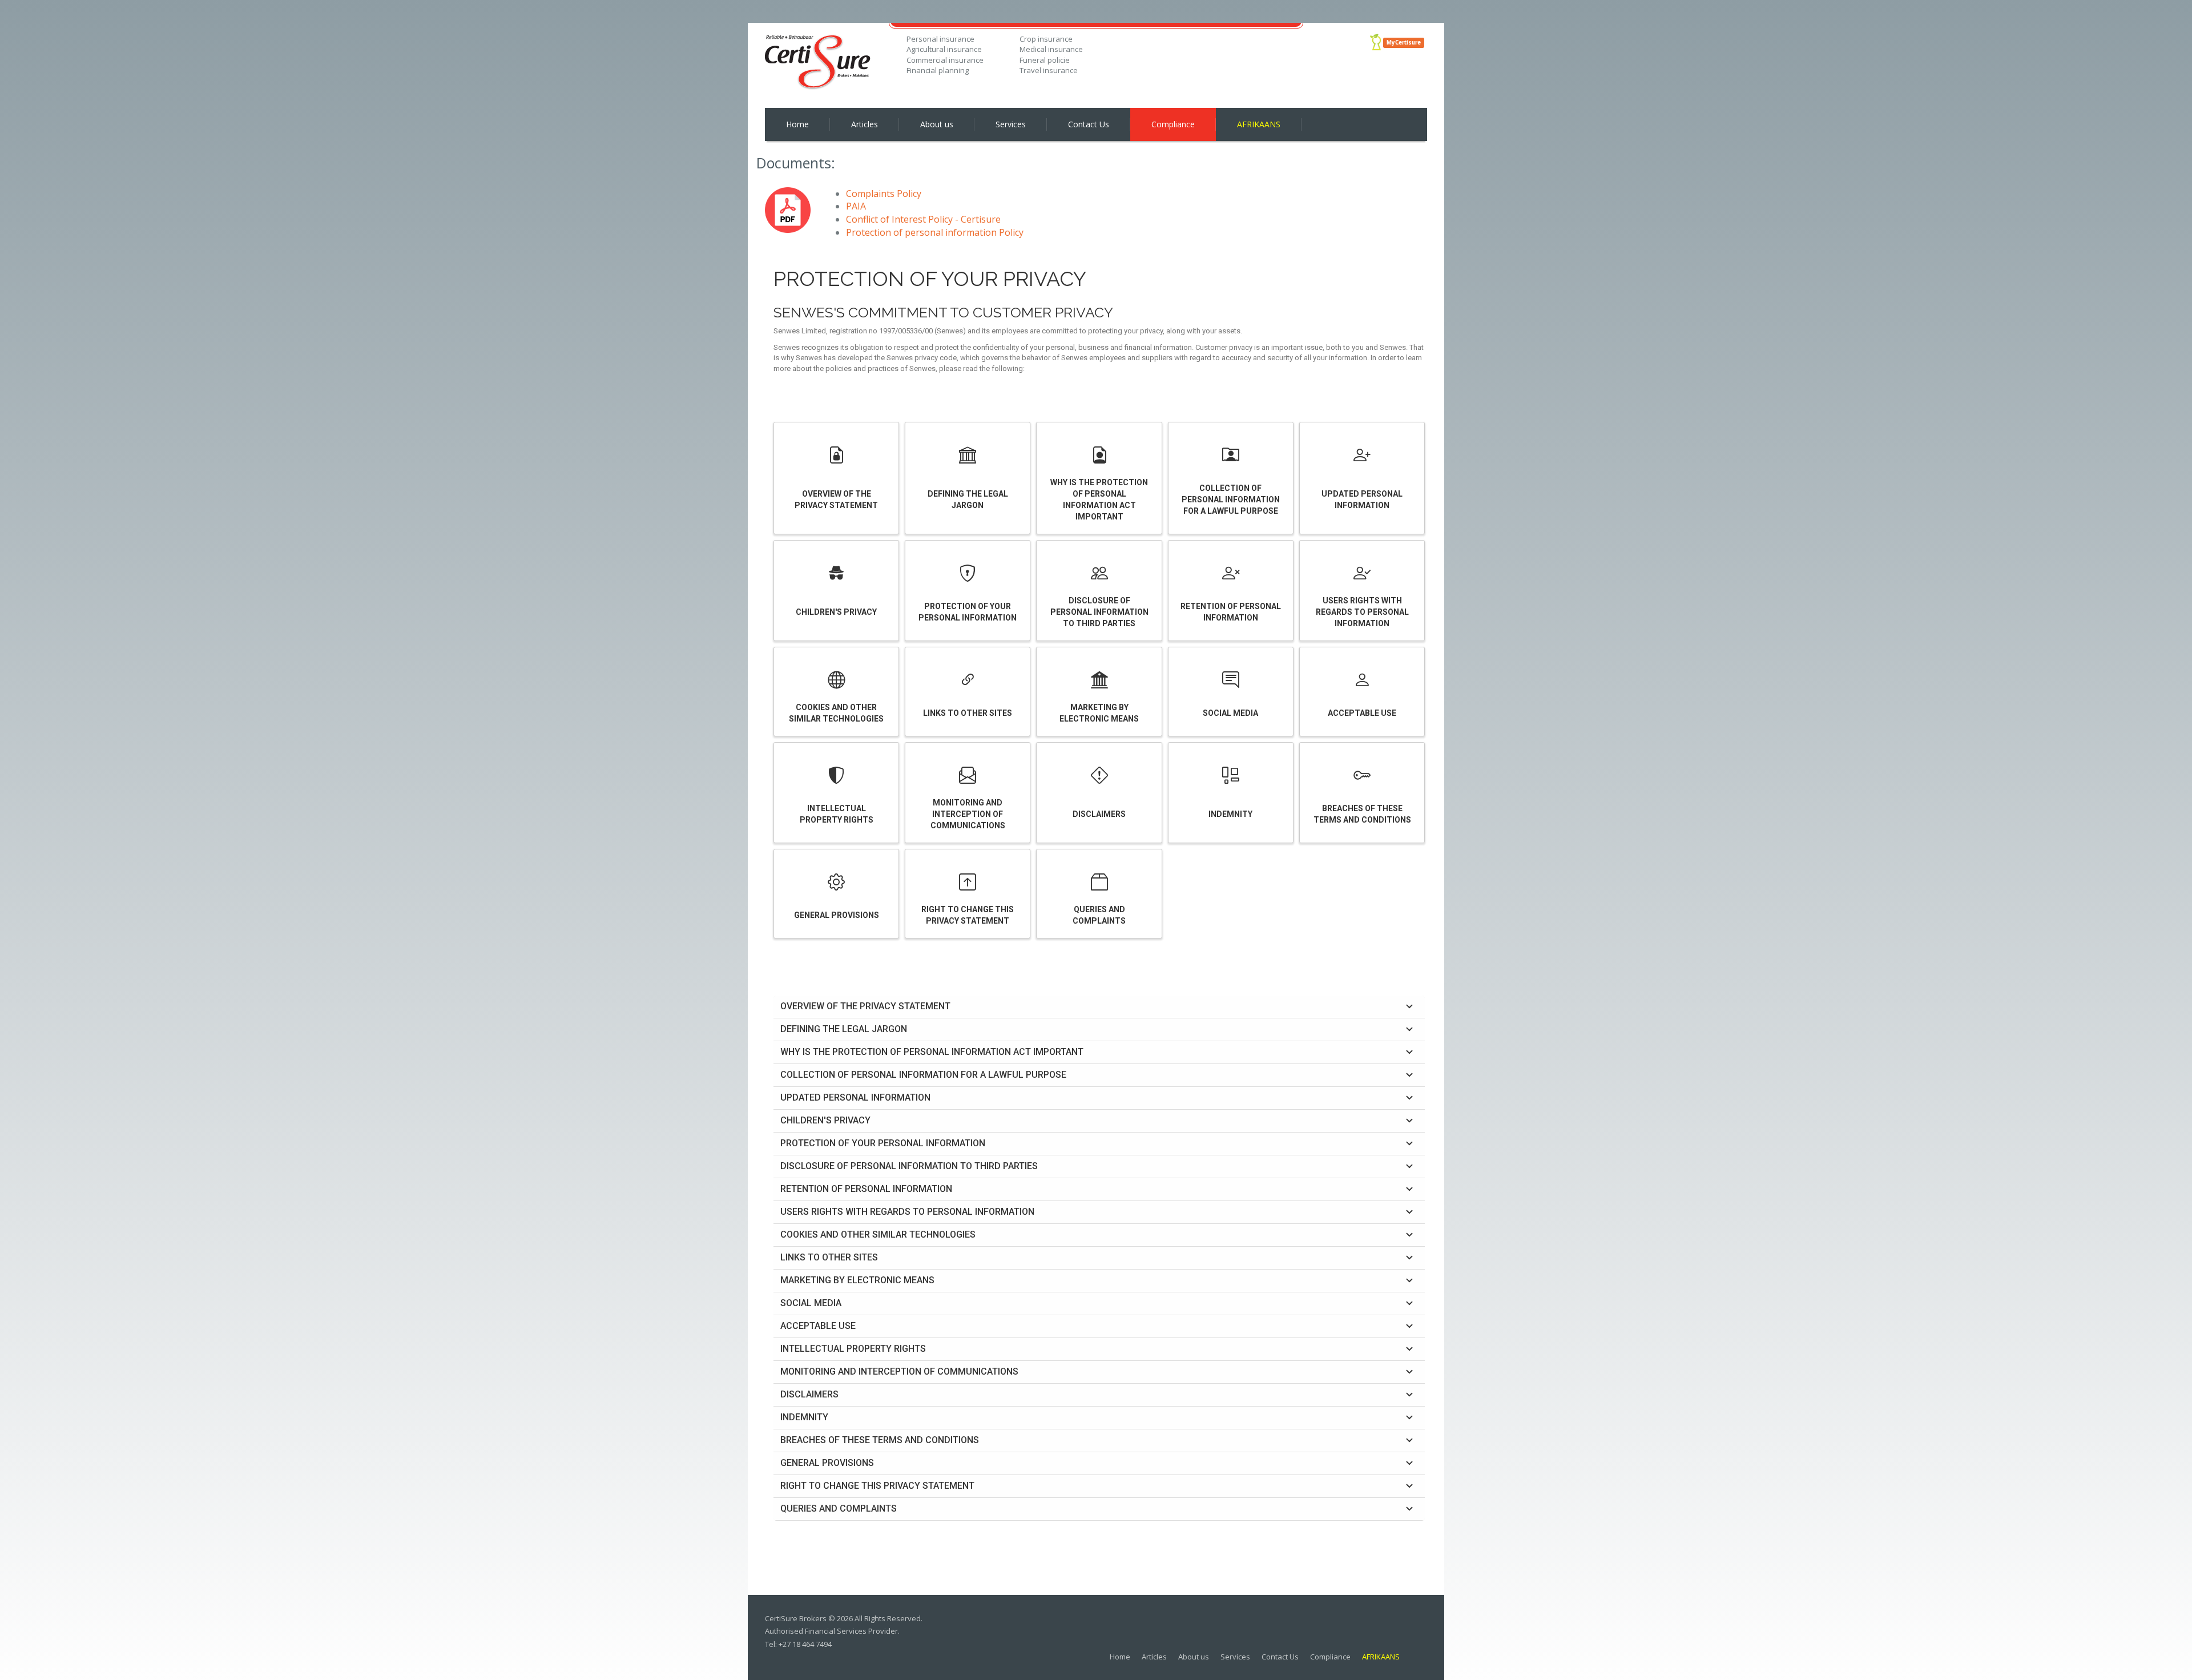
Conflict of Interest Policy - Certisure (923, 219)
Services (1011, 124)
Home (797, 124)
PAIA (856, 206)
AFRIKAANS (1259, 124)
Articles (865, 124)
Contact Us (1089, 124)
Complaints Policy (884, 194)
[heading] (1099, 1007)
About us (937, 124)
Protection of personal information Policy (935, 232)
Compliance (1173, 124)
